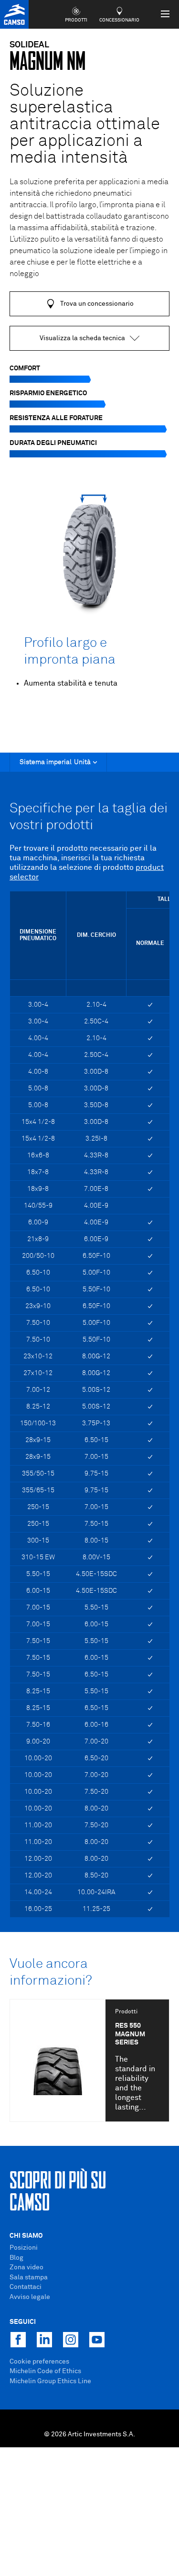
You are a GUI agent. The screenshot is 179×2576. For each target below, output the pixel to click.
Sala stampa (29, 2277)
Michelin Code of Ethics (45, 2371)
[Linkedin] (44, 2340)
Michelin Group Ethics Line (50, 2381)
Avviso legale (30, 2297)
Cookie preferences (39, 2362)
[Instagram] (71, 2340)
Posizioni (24, 2248)
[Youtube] (97, 2340)
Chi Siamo (26, 2236)
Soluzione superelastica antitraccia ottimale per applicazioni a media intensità (85, 125)
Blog (16, 2258)
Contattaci (26, 2287)
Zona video (26, 2267)
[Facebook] (18, 2340)
